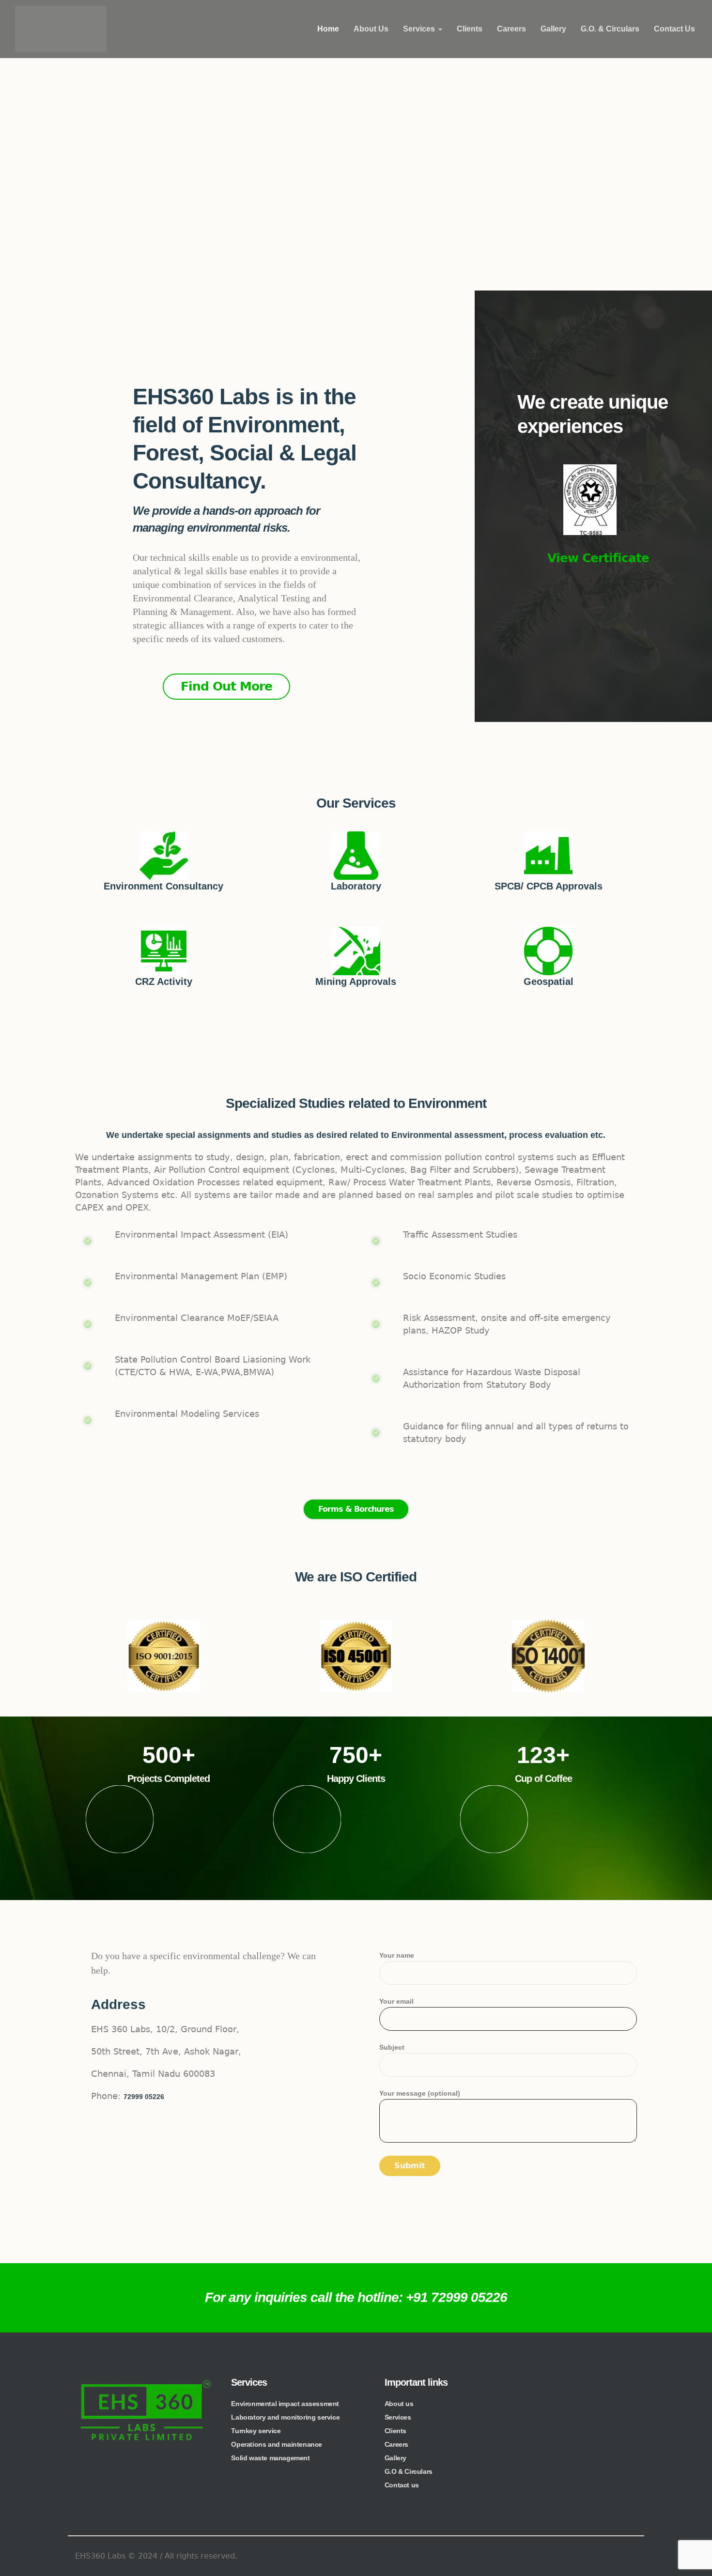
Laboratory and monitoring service (285, 2417)
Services (398, 2417)
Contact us (402, 2485)
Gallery (395, 2458)
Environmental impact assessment (285, 2404)
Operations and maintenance (277, 2444)
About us (399, 2404)
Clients (395, 2431)
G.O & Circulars (409, 2471)
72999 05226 (144, 2097)
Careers (396, 2444)
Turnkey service (256, 2431)
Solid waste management (270, 2458)
